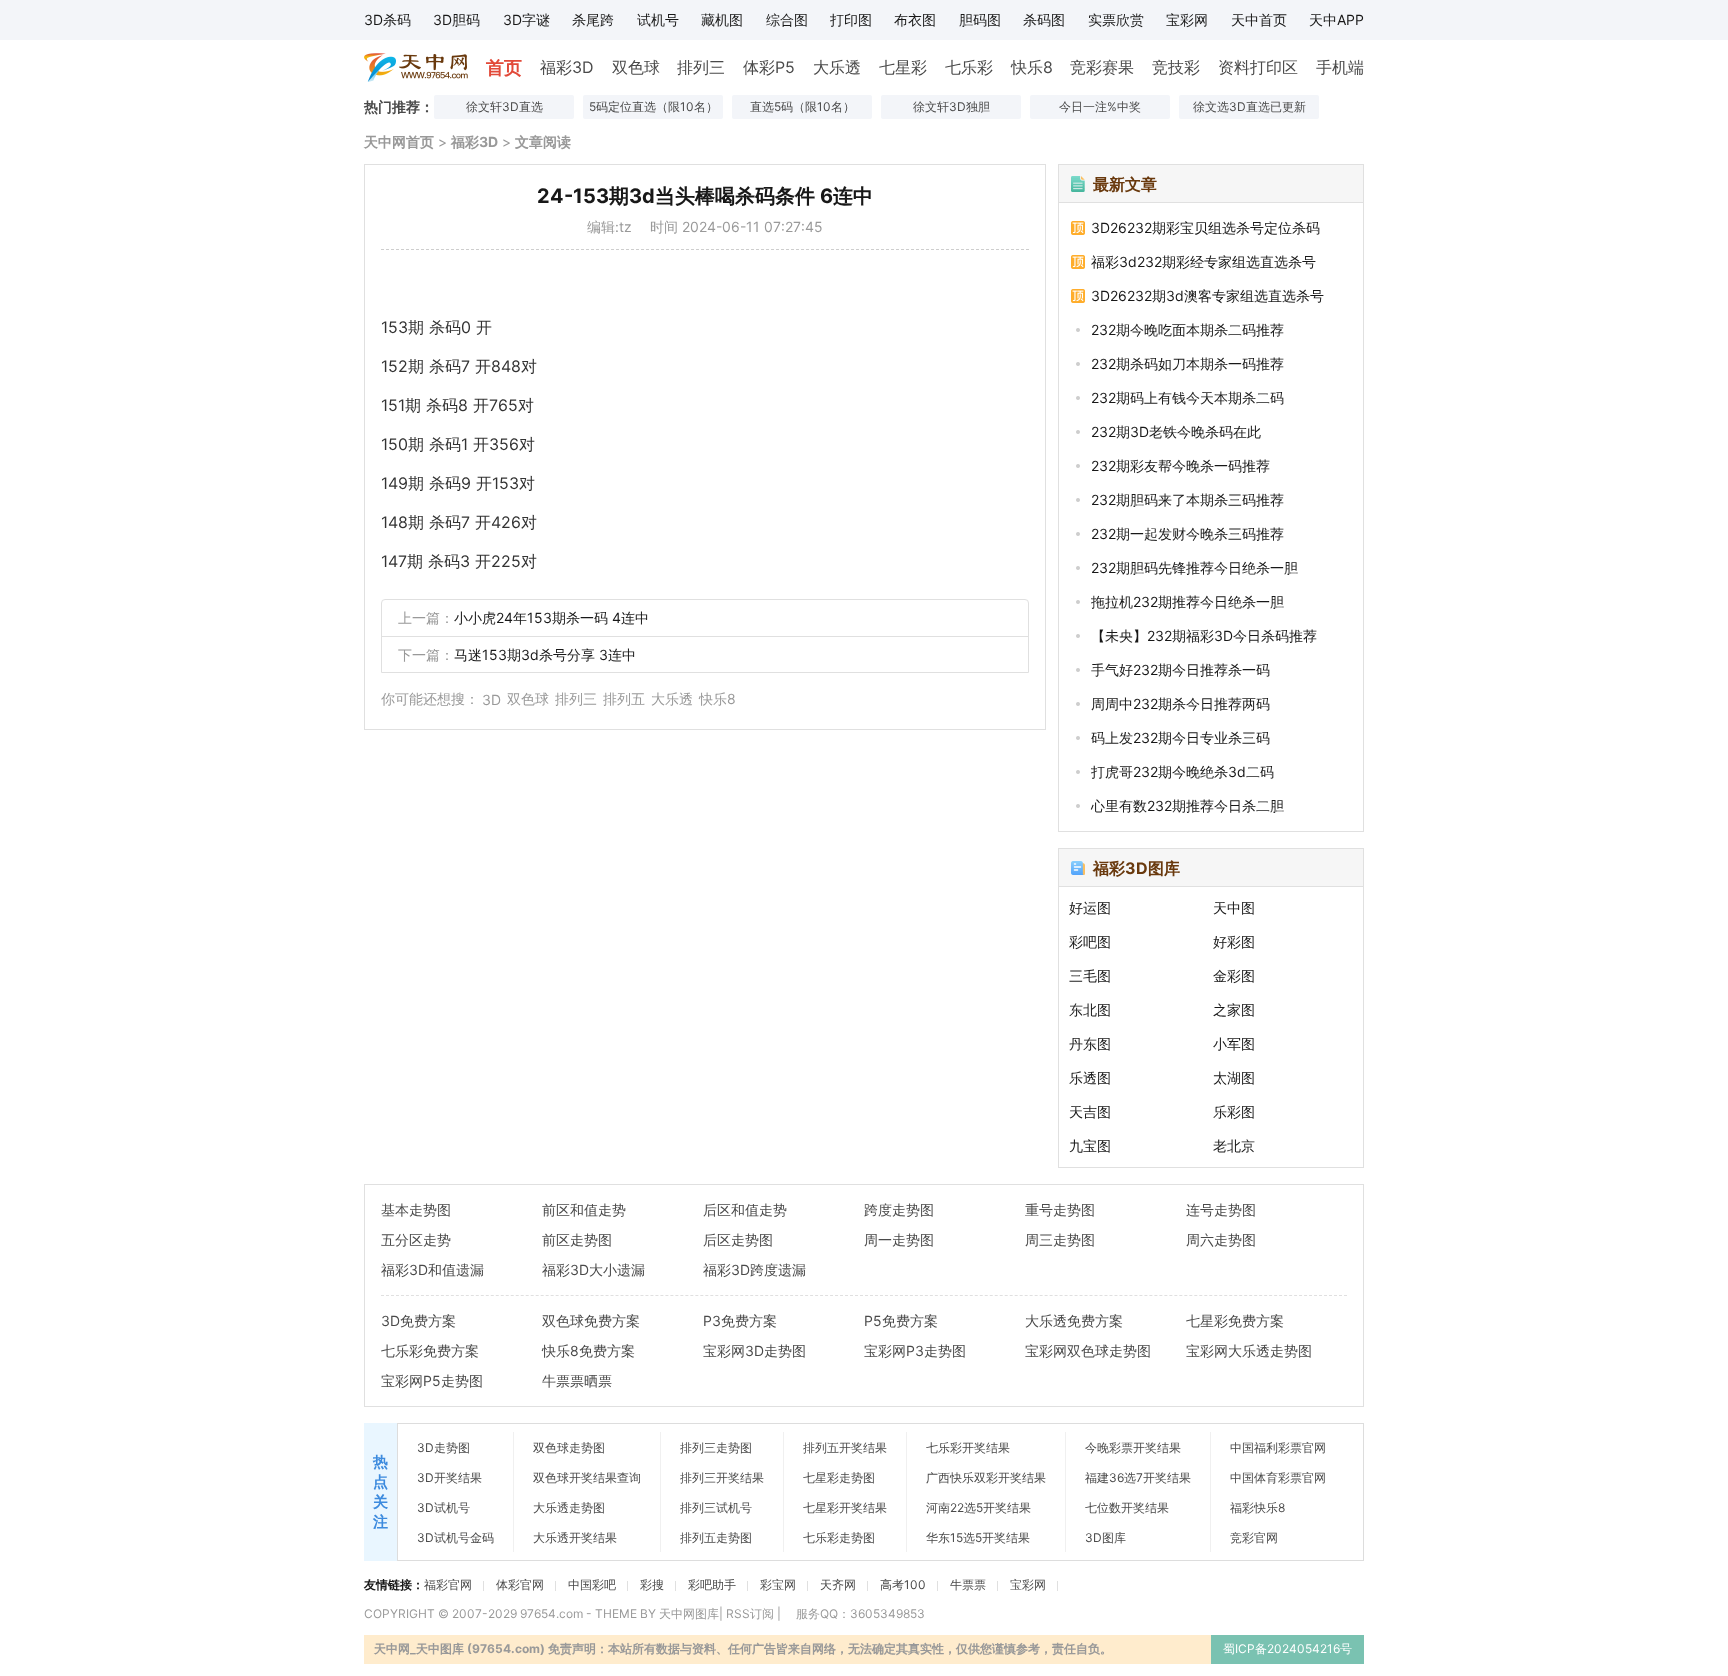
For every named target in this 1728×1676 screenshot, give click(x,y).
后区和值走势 (745, 1209)
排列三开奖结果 (722, 1477)
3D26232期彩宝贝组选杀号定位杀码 (1205, 227)
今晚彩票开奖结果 (1133, 1447)
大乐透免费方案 (1074, 1320)
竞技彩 (1176, 67)
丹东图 (1090, 1043)
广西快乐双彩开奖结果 (986, 1477)
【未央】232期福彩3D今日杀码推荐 (1204, 635)
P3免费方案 (740, 1320)
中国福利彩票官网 (1278, 1447)
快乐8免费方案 (588, 1350)
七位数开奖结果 (1127, 1507)
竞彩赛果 (1102, 67)
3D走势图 (443, 1447)
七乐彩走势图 (839, 1537)
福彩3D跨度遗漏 (754, 1269)
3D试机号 (443, 1507)
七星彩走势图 (839, 1477)
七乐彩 (969, 67)
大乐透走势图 (569, 1507)
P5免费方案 (901, 1320)
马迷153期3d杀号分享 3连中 (545, 654)
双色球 (636, 67)
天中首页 (1259, 19)
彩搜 (652, 1584)
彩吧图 (1090, 941)
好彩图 (1234, 941)
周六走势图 (1221, 1239)
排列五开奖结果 (845, 1447)
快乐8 (1032, 67)
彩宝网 (778, 1584)
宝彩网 (1187, 19)
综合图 (787, 19)
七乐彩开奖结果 (968, 1447)
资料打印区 (1258, 67)
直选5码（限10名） (802, 106)
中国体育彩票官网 (1278, 1477)
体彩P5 (769, 67)
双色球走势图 (569, 1447)
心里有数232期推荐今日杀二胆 (1187, 805)
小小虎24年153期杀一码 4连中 (551, 617)
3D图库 (1105, 1537)
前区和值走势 (584, 1209)
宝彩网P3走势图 (915, 1350)
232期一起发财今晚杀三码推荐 (1187, 533)
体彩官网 (520, 1584)
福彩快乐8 (1257, 1507)
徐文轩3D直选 (504, 106)
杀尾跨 (593, 19)
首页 (504, 67)
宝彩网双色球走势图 (1088, 1350)
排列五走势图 (716, 1537)
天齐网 (838, 1584)
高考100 (903, 1584)
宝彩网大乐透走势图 (1249, 1350)
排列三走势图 (716, 1447)
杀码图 (1044, 19)
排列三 (701, 67)
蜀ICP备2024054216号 (1287, 1648)
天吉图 (1090, 1111)
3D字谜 (526, 19)
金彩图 (1234, 975)
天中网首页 (399, 141)
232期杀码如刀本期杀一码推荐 (1187, 363)
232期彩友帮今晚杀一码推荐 (1180, 465)
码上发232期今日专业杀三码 (1180, 737)
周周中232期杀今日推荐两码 (1180, 703)
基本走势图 (416, 1209)
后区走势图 (738, 1239)
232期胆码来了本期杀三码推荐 (1187, 499)
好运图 (1090, 907)
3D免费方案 (418, 1320)
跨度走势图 (899, 1209)
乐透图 (1090, 1077)
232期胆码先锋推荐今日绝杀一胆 (1194, 567)
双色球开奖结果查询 (587, 1477)
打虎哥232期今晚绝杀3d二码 (1182, 771)
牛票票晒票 (577, 1380)
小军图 (1234, 1043)
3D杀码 (387, 19)
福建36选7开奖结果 (1138, 1477)
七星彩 (903, 67)
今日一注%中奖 (1100, 106)
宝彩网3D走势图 (754, 1350)
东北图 (1090, 1009)
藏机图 (722, 19)
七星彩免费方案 (1235, 1320)
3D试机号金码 (455, 1537)
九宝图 (1090, 1145)
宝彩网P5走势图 (432, 1380)
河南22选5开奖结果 (978, 1507)
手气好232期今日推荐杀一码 (1180, 669)
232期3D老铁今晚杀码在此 (1176, 431)
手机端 (1340, 67)
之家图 (1234, 1009)
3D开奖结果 (449, 1477)
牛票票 (968, 1584)
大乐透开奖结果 (575, 1537)
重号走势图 (1060, 1209)
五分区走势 (416, 1239)
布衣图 (915, 19)
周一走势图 (899, 1239)
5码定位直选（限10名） (653, 106)
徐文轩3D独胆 (951, 106)
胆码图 (980, 19)
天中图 (1234, 907)
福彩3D (567, 67)
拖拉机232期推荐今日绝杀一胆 (1187, 601)
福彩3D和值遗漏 (432, 1269)
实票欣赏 (1116, 19)
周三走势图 (1060, 1239)
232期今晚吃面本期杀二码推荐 (1187, 329)
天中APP (1336, 19)
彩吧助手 (712, 1584)
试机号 (658, 19)
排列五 (624, 698)
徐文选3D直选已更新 (1249, 106)
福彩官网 (448, 1584)
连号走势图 (1221, 1209)
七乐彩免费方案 (430, 1350)
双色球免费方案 (591, 1320)
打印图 (851, 19)
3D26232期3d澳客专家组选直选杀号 (1207, 295)
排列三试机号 (716, 1507)
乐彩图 (1234, 1111)
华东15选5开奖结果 (978, 1537)
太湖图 (1234, 1077)
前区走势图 (577, 1239)
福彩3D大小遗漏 (593, 1269)
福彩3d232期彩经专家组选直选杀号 (1203, 261)
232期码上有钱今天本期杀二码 (1187, 397)
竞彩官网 (1254, 1537)
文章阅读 (543, 141)
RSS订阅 (750, 1613)
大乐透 (837, 67)
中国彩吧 (592, 1584)
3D (491, 699)
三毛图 (1090, 975)
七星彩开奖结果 (845, 1507)
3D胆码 (456, 19)
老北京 (1234, 1145)
